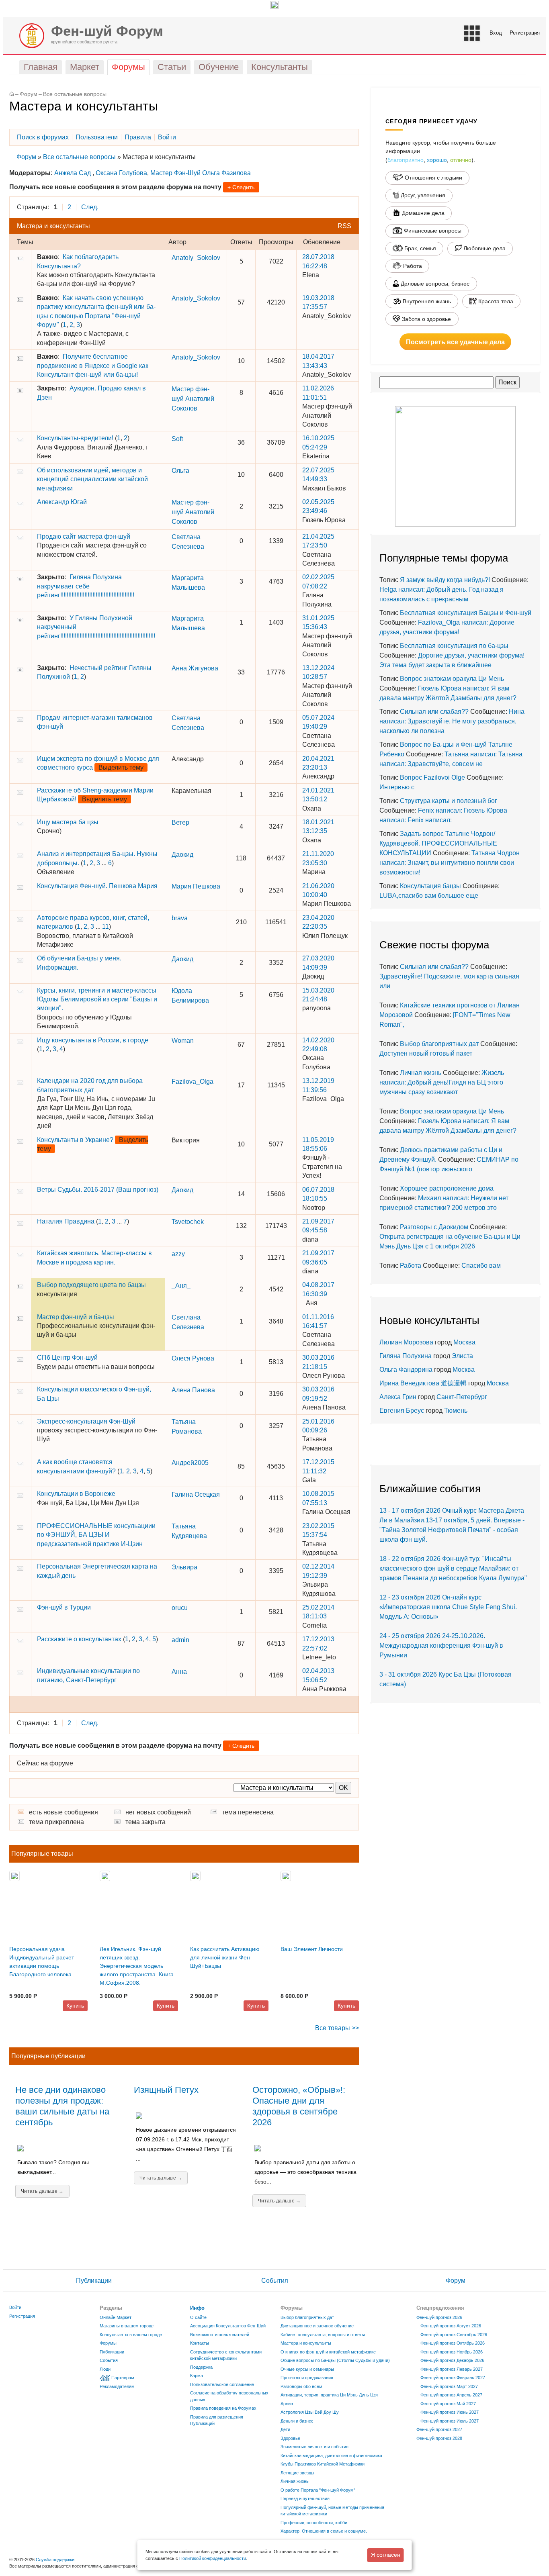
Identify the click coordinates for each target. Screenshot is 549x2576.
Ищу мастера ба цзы (68, 822)
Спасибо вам (481, 1266)
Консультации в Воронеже (76, 1494)
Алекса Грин (398, 1397)
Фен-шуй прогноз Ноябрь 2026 (452, 2352)
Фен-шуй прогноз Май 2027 (448, 2404)
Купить (75, 2006)
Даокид (182, 855)
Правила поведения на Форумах (223, 2408)
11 (105, 926)
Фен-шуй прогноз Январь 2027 (452, 2369)
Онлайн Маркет (116, 2317)
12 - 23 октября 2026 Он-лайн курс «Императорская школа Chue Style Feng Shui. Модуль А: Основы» (448, 1607)
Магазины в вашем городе (127, 2326)
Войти (15, 2307)
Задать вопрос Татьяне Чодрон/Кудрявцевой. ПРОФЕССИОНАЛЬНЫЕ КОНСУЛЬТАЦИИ (438, 843)
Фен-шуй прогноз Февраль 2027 (453, 2378)
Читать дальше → (42, 2191)
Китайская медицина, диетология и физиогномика (331, 2455)
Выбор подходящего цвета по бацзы (91, 1285)
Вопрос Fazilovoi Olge (432, 777)
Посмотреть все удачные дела (455, 342)
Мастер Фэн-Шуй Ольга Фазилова (201, 173)
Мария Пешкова (196, 886)
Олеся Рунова (193, 1358)
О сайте (198, 2317)
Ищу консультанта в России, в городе (93, 1040)
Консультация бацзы (430, 886)
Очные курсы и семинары (307, 2369)
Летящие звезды (297, 2473)
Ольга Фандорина (406, 1370)
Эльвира (184, 1567)
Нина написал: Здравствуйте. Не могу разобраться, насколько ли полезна (452, 721)
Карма (197, 2376)
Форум (29, 94)
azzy (178, 1254)
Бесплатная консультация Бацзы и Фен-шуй (466, 613)
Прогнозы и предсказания (307, 2378)
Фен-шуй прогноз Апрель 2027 (451, 2395)
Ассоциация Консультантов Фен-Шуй (228, 2326)
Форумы (108, 2343)
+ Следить (241, 187)
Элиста (462, 1356)
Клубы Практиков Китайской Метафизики (323, 2464)
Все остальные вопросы (75, 94)
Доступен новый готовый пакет (426, 1053)
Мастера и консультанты (306, 2343)
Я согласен (386, 2555)
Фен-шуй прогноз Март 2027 (449, 2386)
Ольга (180, 471)
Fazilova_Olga (193, 1082)
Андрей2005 (190, 1463)
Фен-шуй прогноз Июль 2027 (450, 2421)
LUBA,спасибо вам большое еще (429, 896)
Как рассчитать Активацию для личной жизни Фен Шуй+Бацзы (225, 1957)
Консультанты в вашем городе (131, 2335)
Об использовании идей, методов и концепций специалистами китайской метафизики (92, 479)
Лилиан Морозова (406, 1342)
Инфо (197, 2308)
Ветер (180, 822)
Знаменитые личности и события (314, 2447)
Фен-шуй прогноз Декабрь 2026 (452, 2360)
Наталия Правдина (66, 1221)
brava (180, 918)
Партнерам (123, 2378)
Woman (183, 1041)
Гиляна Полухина (406, 1356)
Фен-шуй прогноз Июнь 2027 (450, 2412)
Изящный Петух (166, 2090)
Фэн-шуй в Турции (64, 1607)
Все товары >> (337, 2028)
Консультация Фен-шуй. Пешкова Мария (97, 886)
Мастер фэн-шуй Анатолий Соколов (193, 399)
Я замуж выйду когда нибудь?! (445, 580)
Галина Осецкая (196, 1494)
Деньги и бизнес (297, 2421)
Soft (177, 439)
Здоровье (290, 2438)
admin (180, 1640)
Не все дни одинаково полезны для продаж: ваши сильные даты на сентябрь (62, 2106)
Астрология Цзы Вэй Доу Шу (310, 2412)
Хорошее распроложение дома (447, 1188)
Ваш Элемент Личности (312, 1949)
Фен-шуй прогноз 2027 (439, 2429)
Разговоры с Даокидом (434, 1227)
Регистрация (525, 33)
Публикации (94, 2281)
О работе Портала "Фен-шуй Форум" (318, 2490)
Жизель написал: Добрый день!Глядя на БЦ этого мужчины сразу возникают (442, 1082)
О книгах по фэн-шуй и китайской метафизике (328, 2352)
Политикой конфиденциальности (213, 2558)
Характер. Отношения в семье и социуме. (324, 2531)
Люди (105, 2369)
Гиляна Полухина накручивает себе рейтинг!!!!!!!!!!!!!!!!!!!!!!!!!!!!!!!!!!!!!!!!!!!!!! (86, 586)
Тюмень (456, 1411)
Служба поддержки (55, 2560)
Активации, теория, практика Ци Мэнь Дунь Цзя (329, 2395)
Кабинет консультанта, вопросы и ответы (323, 2335)
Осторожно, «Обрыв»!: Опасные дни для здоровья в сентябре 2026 (299, 2106)
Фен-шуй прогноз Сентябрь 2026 (454, 2335)
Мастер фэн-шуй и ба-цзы (76, 1317)
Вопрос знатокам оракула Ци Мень (452, 679)
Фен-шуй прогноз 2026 (439, 2317)
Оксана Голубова (121, 173)
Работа (411, 1266)
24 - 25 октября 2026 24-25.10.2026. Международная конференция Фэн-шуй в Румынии (441, 1645)
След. (90, 207)
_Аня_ (181, 1286)
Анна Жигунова (195, 668)
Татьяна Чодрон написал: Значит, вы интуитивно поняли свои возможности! (450, 863)
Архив (287, 2404)
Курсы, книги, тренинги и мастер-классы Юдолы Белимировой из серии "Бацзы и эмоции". (97, 999)
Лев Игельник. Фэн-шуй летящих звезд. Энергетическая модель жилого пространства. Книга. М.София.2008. (137, 1966)
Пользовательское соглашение (222, 2384)
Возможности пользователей (220, 2335)
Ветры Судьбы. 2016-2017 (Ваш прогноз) (98, 1190)
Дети (285, 2429)
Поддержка (201, 2367)
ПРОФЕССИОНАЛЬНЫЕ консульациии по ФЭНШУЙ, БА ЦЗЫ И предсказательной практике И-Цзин (96, 1535)
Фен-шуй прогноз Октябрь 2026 (453, 2343)
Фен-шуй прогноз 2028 (439, 2438)
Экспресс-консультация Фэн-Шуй (86, 1421)
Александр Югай (62, 502)
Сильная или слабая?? (434, 712)
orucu (180, 1608)
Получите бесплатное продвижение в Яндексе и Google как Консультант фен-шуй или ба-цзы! (93, 366)
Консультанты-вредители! (75, 438)
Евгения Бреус (402, 1411)
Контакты (200, 2343)
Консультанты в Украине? (75, 1140)
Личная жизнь (421, 1073)
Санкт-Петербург (462, 1397)
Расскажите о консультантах (79, 1639)
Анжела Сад (73, 173)
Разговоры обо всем (301, 2386)
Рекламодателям (117, 2386)
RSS (344, 226)
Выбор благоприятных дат (439, 1044)
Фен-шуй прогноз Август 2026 (451, 2326)
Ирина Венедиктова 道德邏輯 (423, 1383)
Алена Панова (193, 1390)
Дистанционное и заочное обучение (317, 2326)
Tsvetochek (188, 1222)
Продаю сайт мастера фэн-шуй (84, 536)
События (275, 2281)
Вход (496, 33)
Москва (464, 1342)
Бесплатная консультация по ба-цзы (454, 646)
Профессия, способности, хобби (314, 2523)
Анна (179, 1672)
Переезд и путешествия (305, 2498)
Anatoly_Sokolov (196, 258)
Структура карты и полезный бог (449, 801)
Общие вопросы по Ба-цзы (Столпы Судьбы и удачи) (335, 2360)
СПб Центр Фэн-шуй (67, 1357)
